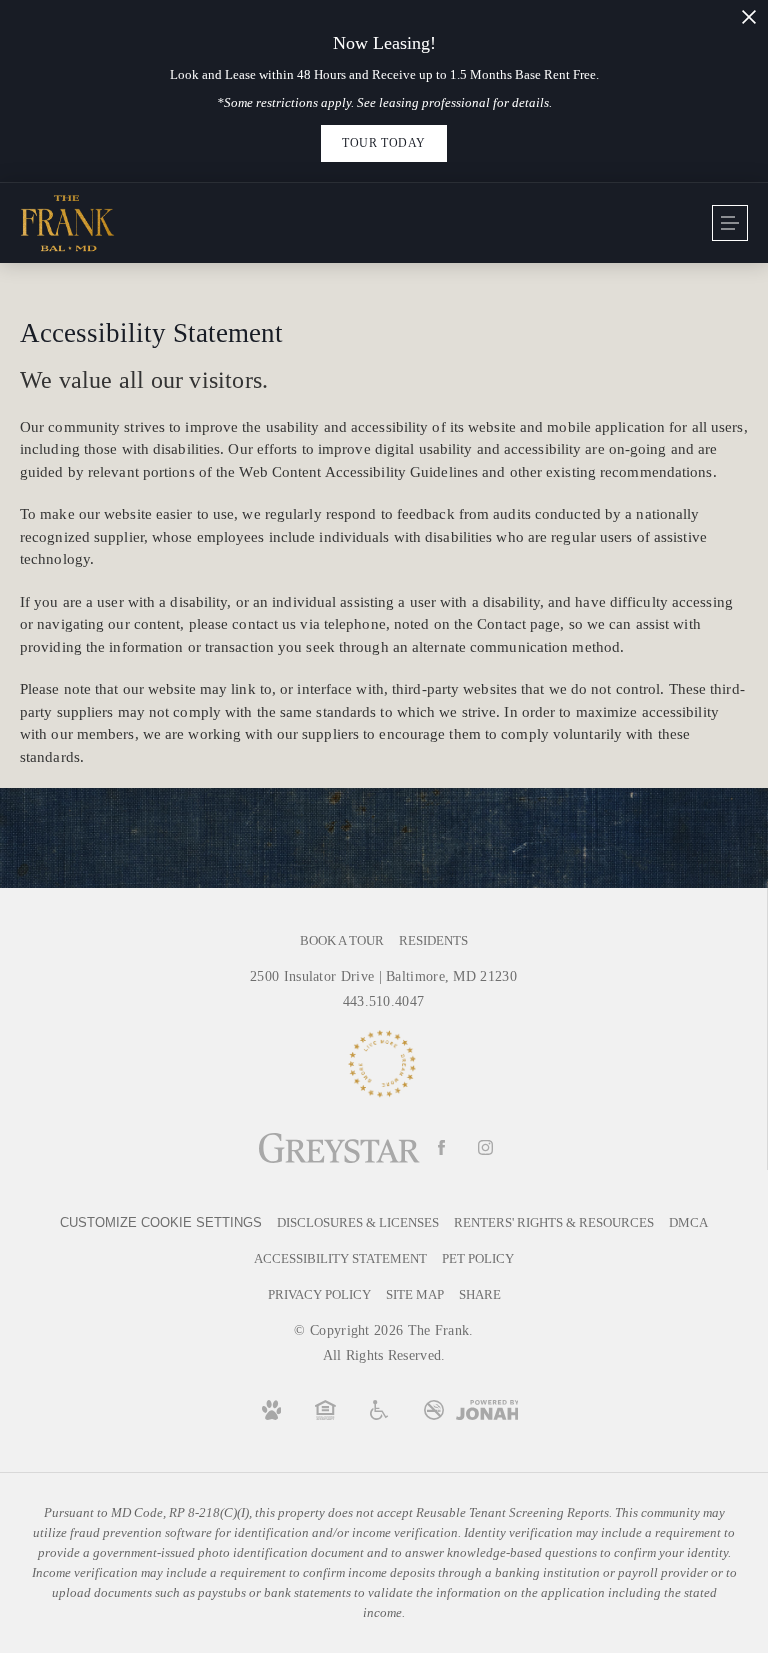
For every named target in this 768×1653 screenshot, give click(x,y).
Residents (433, 940)
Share (480, 1294)
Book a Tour (342, 940)
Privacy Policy (319, 1294)
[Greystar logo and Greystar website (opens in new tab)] (339, 1148)
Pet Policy (478, 1258)
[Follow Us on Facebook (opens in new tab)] (442, 1148)
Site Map (415, 1294)
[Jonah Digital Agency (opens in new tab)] (487, 1410)
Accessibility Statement (340, 1258)
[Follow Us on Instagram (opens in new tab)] (486, 1148)
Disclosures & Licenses (358, 1222)
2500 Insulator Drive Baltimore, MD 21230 (383, 976)
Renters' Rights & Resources (554, 1222)
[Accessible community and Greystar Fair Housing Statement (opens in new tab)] (380, 1410)
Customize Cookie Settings (161, 1222)
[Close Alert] (749, 17)
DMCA (688, 1222)
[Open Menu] (730, 223)
